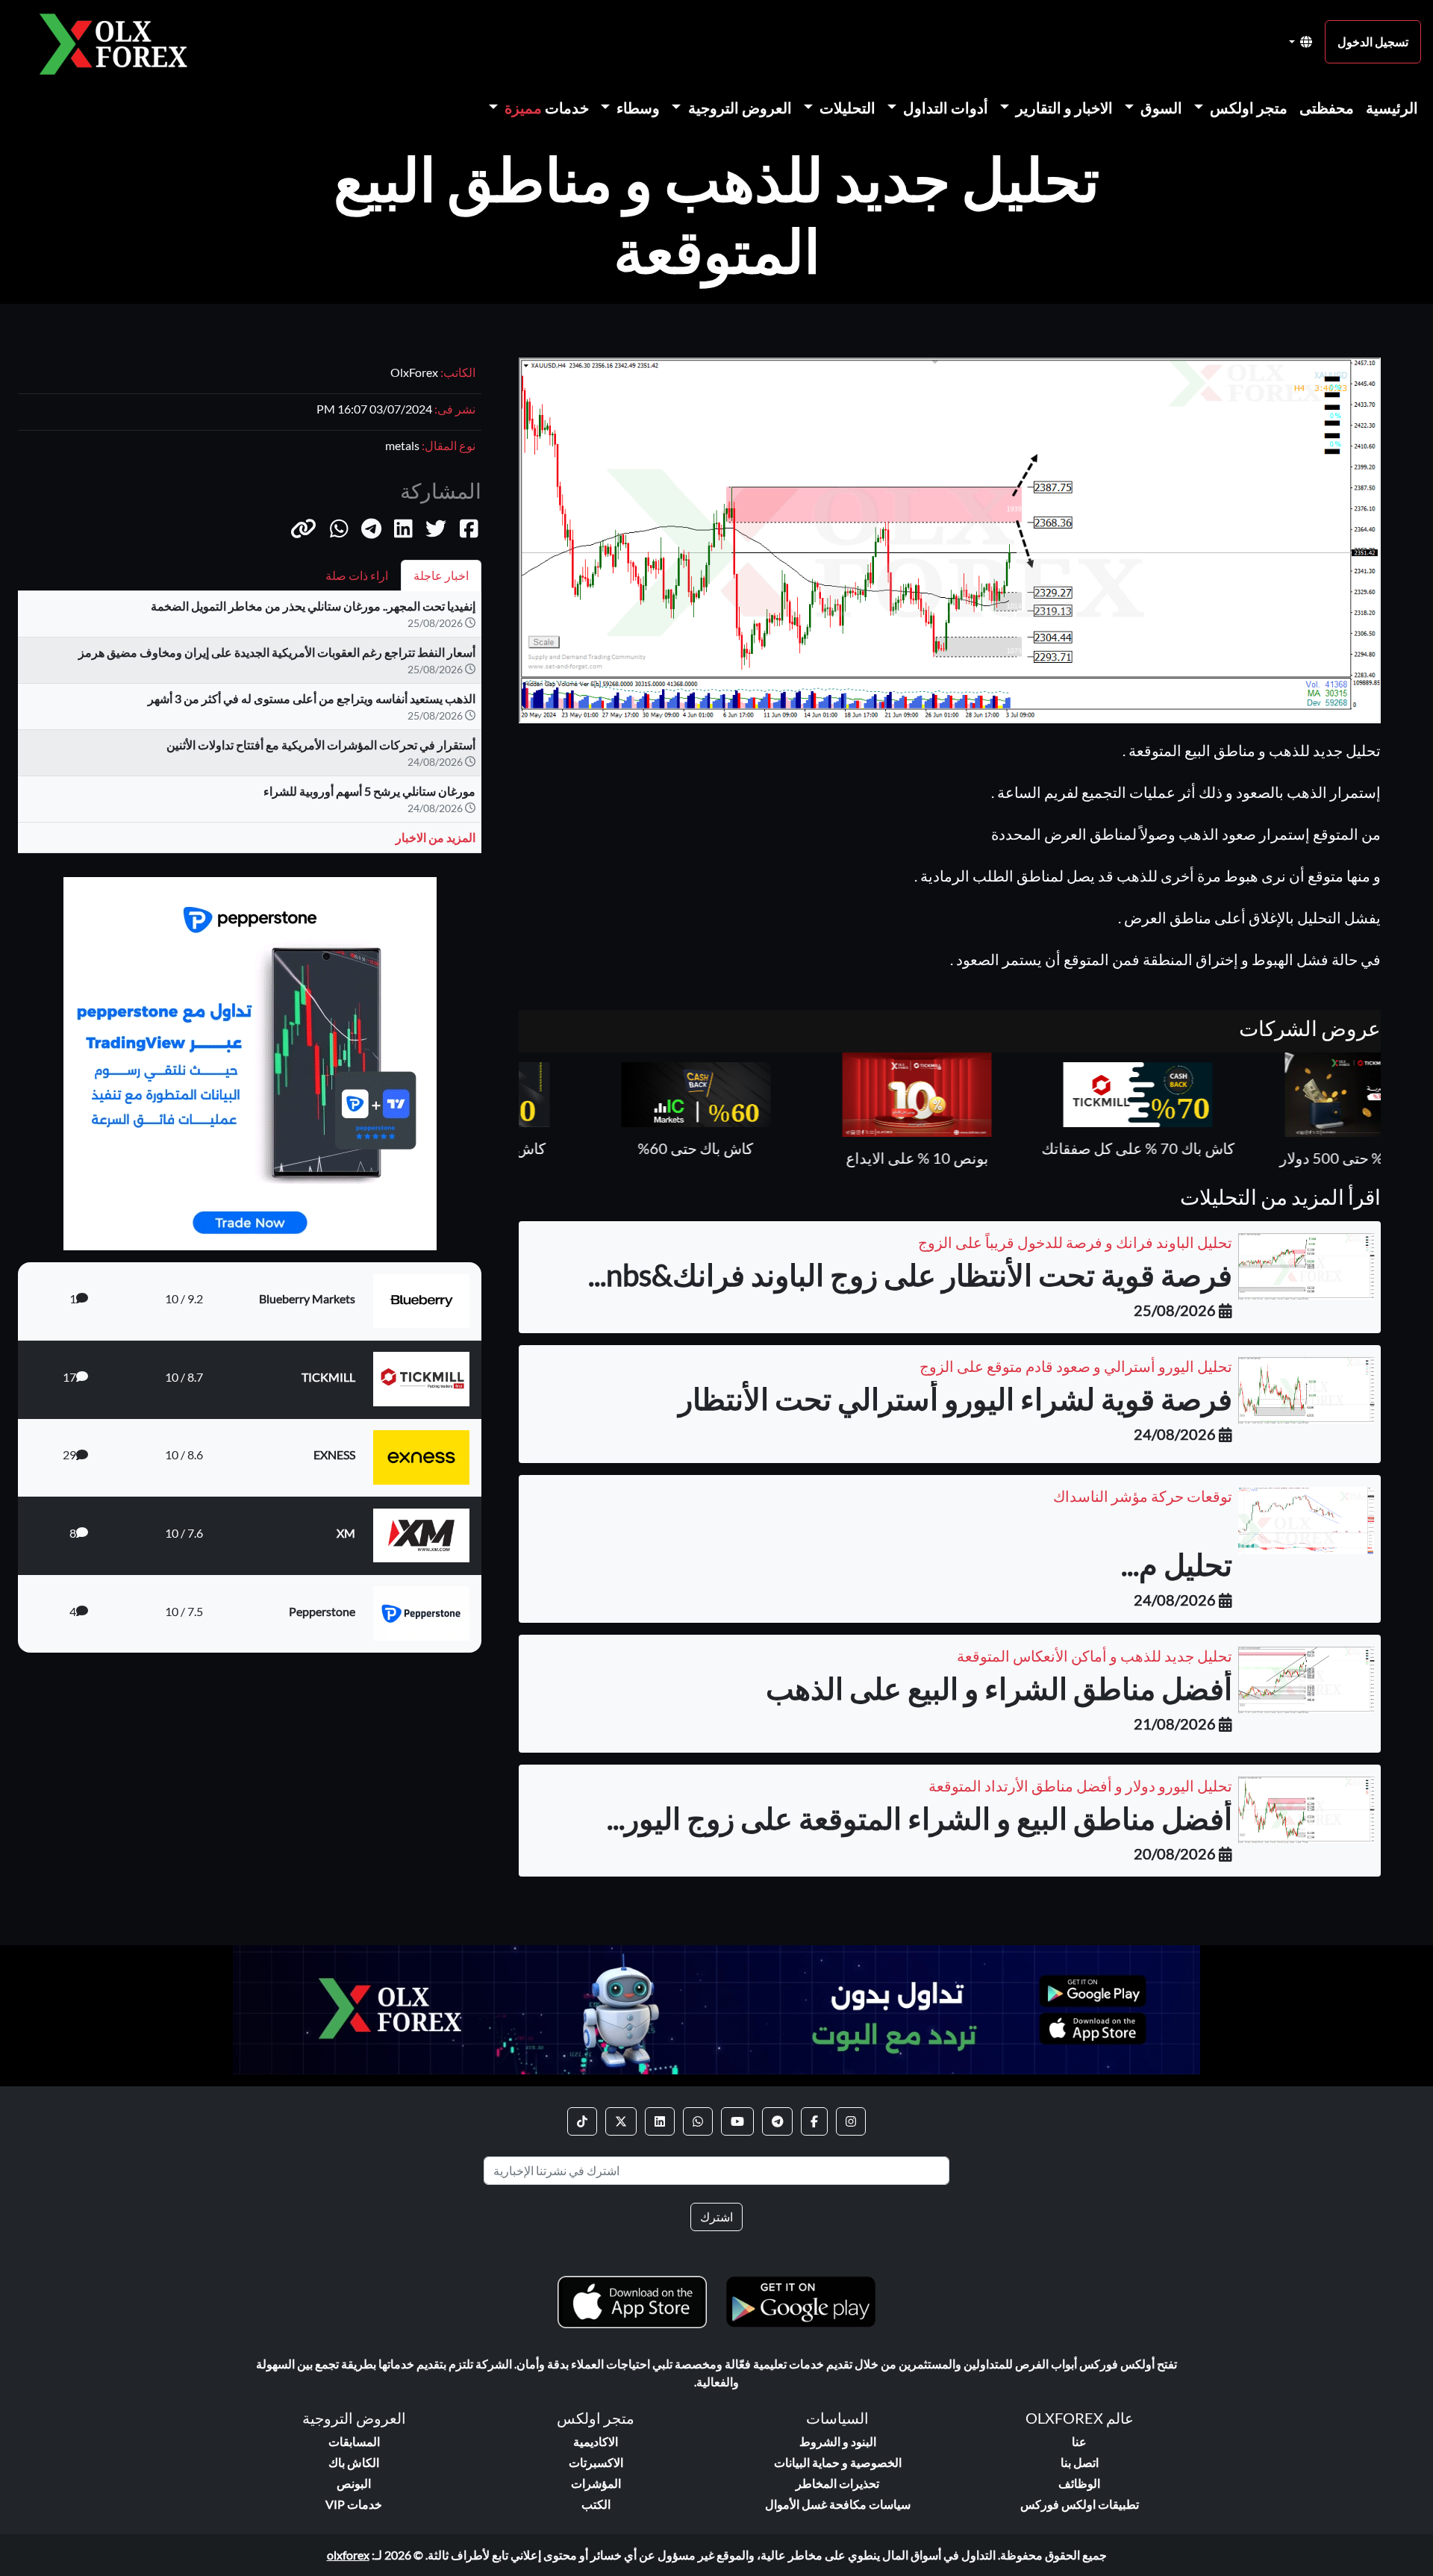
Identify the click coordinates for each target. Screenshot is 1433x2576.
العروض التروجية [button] (739, 107)
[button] (303, 528)
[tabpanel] (250, 728)
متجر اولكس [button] (1247, 107)
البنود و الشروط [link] (838, 2441)
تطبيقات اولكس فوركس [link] (1080, 2504)
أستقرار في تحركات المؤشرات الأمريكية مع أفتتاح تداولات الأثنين (321, 745)
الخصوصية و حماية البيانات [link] (838, 2462)
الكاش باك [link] (354, 2462)
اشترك (716, 2217)
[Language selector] (1301, 42)
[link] (851, 2121)
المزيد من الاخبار (435, 837)
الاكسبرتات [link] (596, 2462)
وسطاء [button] (637, 107)
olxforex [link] (348, 2555)
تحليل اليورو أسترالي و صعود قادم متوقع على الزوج (1076, 1366)
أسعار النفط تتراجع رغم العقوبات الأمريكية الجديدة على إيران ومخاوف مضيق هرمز (277, 652)
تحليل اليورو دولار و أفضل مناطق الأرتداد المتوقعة (1080, 1786)
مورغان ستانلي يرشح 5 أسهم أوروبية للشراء (369, 791)
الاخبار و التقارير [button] (1063, 107)
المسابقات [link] (354, 2441)
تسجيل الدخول (1373, 41)
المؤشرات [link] (596, 2483)
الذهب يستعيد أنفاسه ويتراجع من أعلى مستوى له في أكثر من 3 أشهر (312, 698)
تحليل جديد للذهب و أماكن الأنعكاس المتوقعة (1095, 1656)
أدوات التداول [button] (944, 107)
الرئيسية (1392, 107)
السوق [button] (1160, 107)
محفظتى (1327, 107)
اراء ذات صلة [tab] (357, 575)
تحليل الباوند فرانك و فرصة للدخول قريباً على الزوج (1075, 1242)
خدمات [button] (547, 107)
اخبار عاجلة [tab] (441, 575)
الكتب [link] (596, 2504)
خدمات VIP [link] (354, 2504)
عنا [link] (1079, 2441)
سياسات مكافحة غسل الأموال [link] (838, 2504)
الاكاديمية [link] (596, 2441)
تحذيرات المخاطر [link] (837, 2483)
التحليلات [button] (846, 107)
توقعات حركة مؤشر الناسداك (1143, 1496)
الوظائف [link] (1079, 2483)
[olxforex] (121, 42)
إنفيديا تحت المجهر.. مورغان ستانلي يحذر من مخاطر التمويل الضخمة (313, 606)
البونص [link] (354, 2483)
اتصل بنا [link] (1080, 2462)
